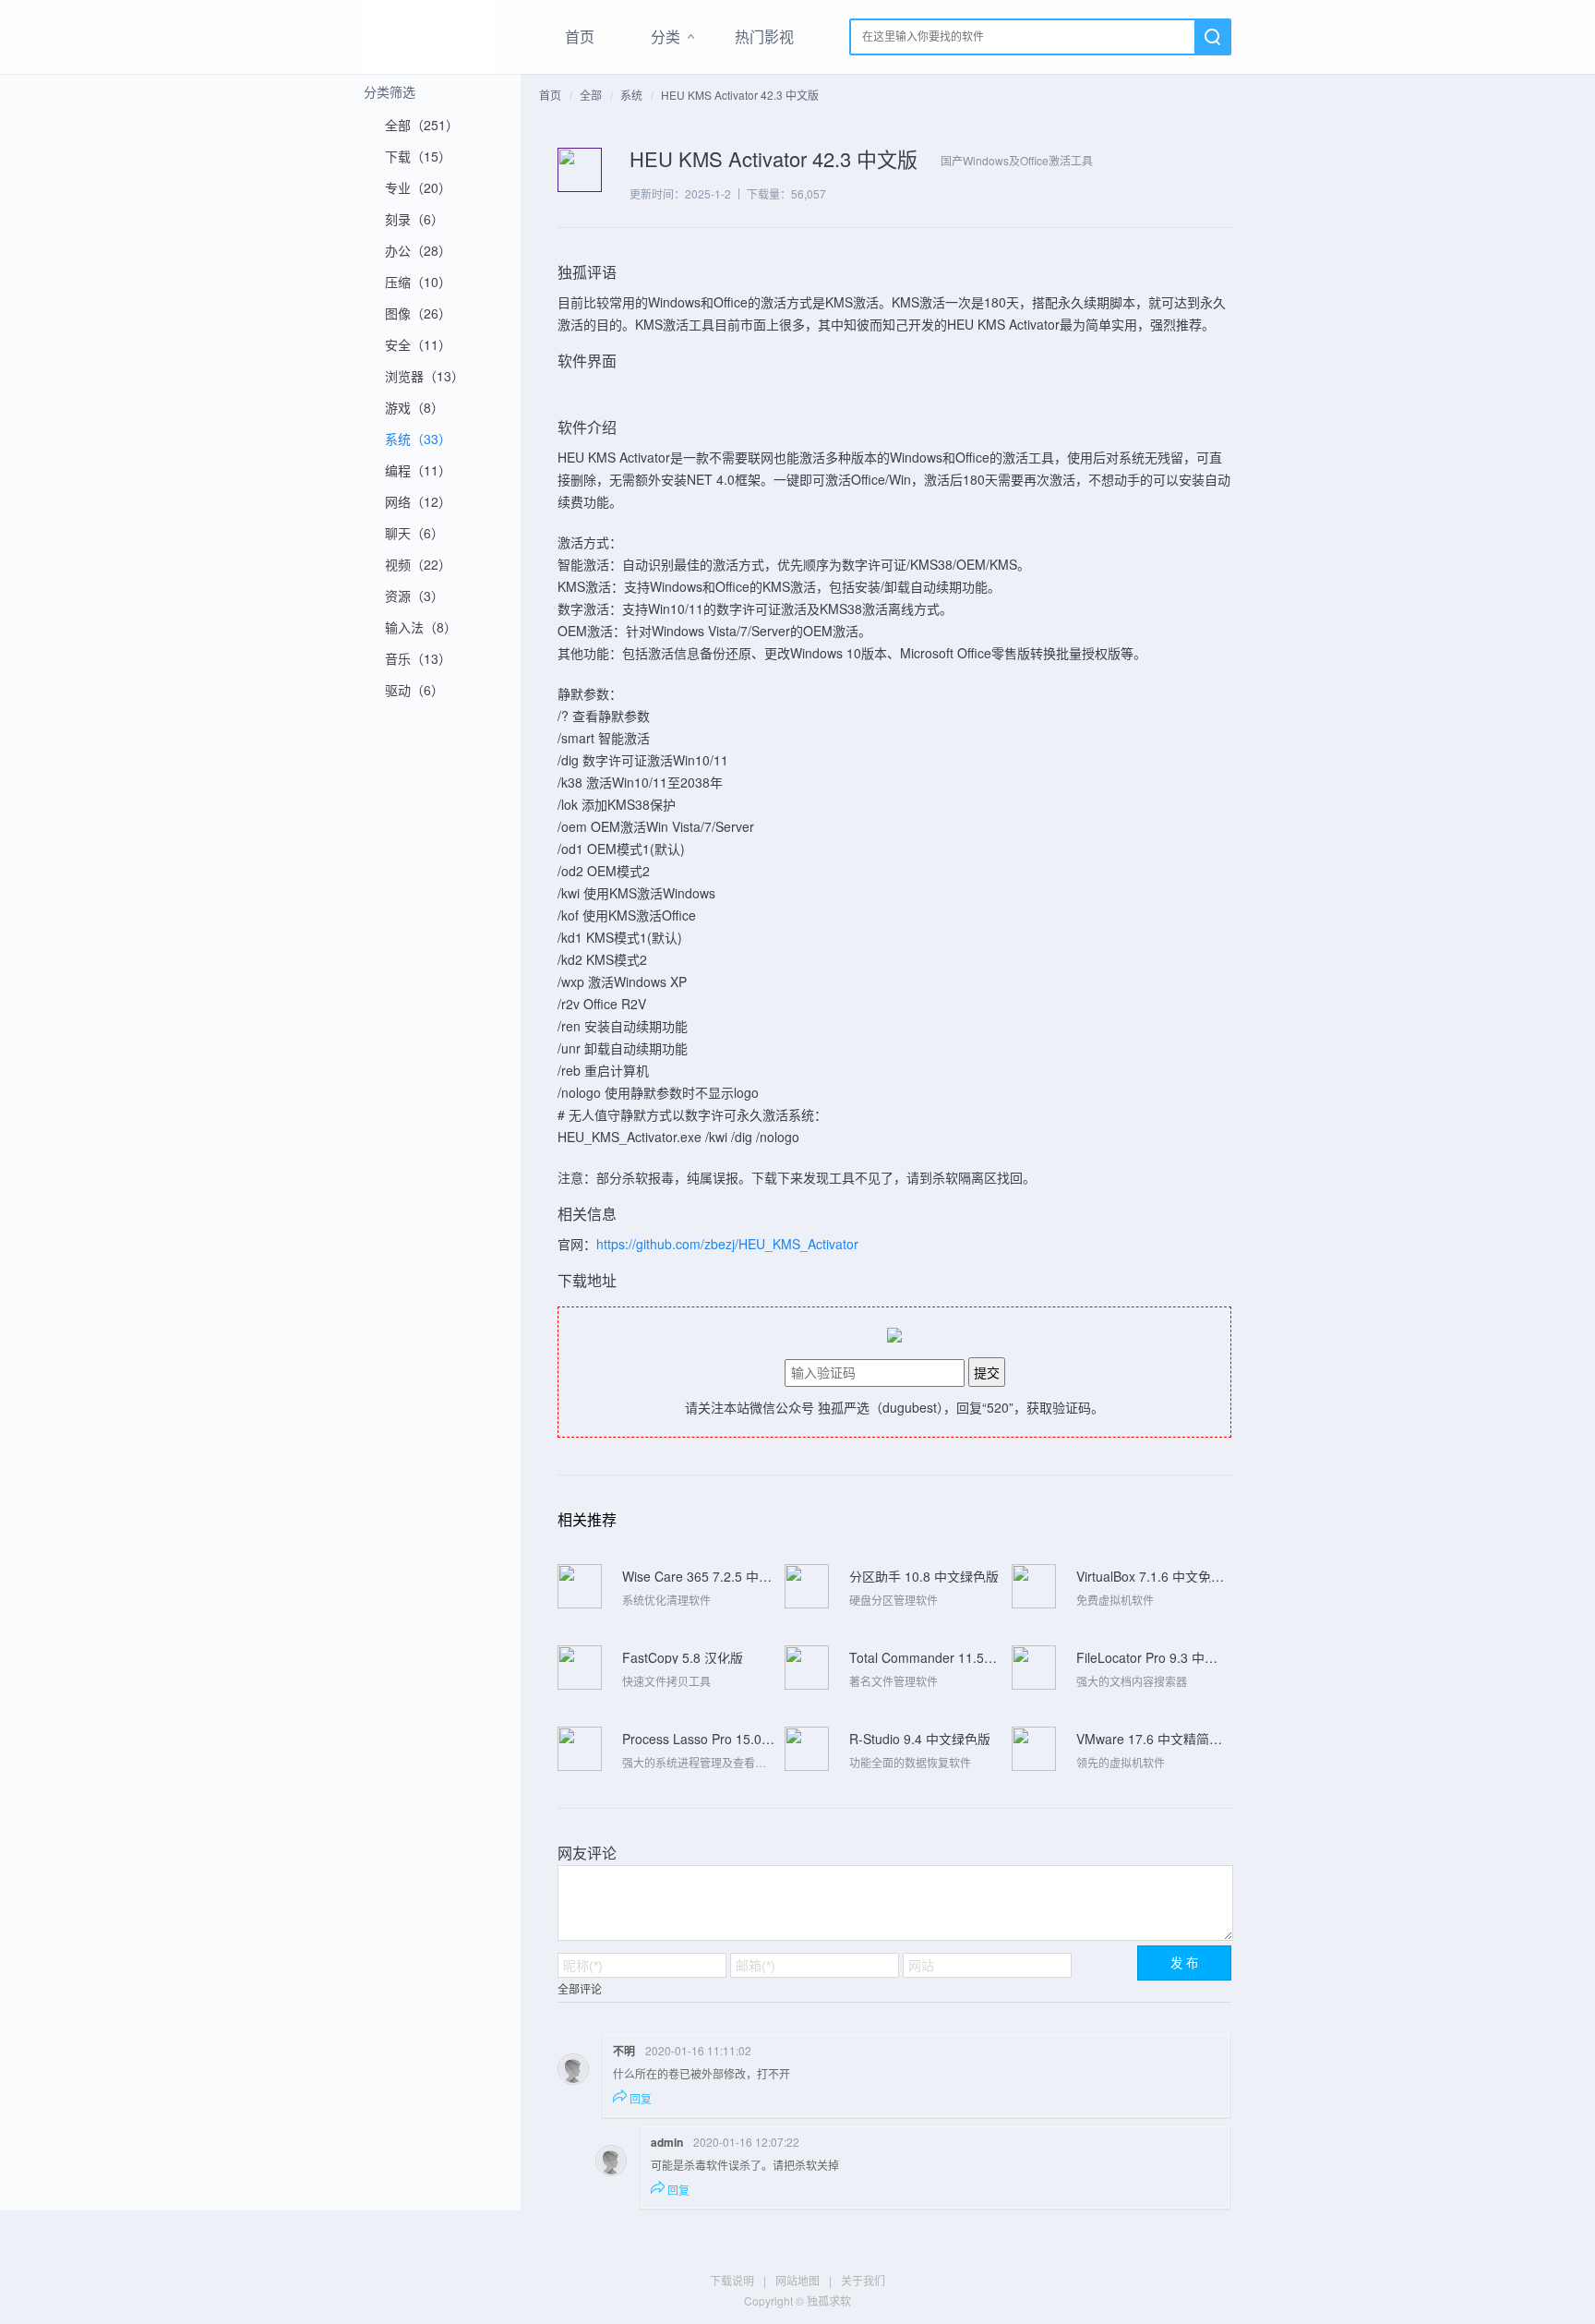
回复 (641, 2098)
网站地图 (797, 2280)
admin (667, 2142)
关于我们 (863, 2280)
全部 (591, 95)
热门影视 (764, 36)
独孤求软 (430, 37)
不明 (624, 2051)
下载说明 (732, 2280)
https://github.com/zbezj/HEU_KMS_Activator (727, 1244)
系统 (631, 95)
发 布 (1184, 1963)
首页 (580, 36)
